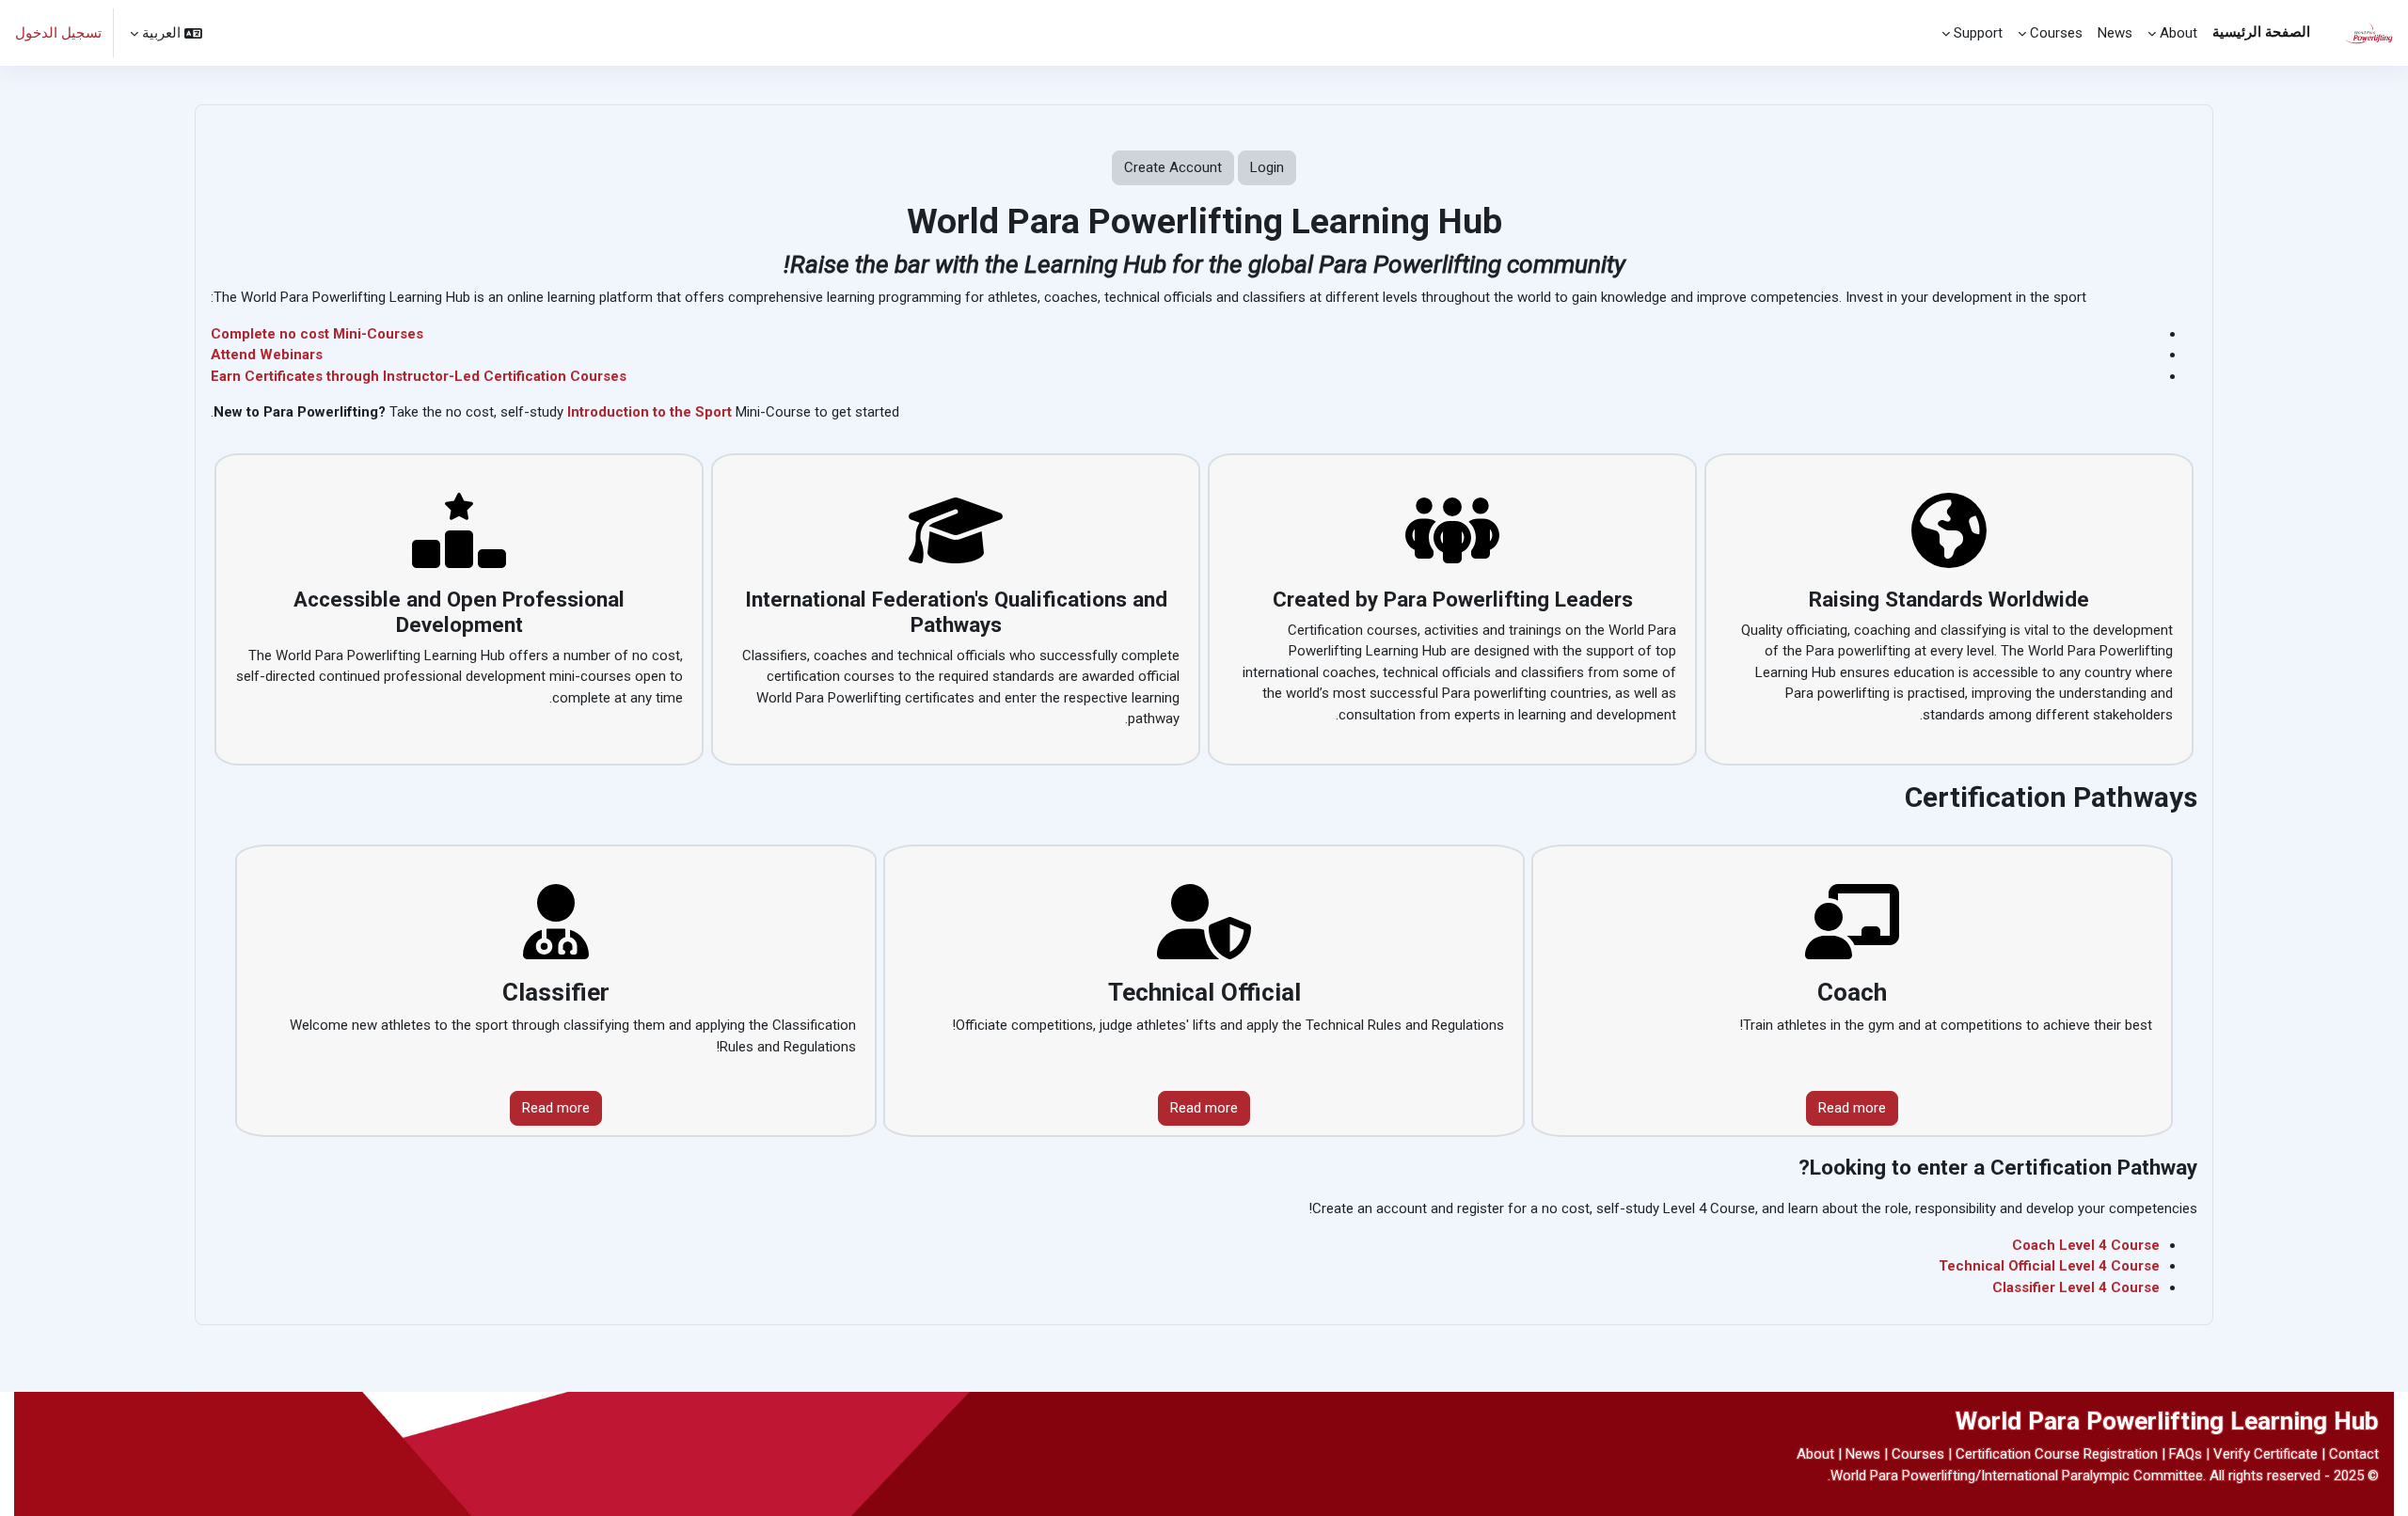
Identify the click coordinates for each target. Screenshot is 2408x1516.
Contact (2354, 1454)
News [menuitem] (2115, 33)
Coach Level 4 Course (2086, 1245)
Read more (1852, 1108)
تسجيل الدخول (58, 33)
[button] (166, 33)
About (1815, 1454)
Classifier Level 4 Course (2076, 1287)
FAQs (2186, 1454)
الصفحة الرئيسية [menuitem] (2261, 32)
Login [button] (1267, 167)
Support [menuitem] (1978, 33)
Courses (1918, 1454)
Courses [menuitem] (2056, 33)
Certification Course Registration (2057, 1454)
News (1863, 1454)
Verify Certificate (2265, 1454)
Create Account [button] (1173, 167)
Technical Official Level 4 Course (2049, 1266)
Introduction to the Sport (650, 412)
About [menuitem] (2178, 33)
